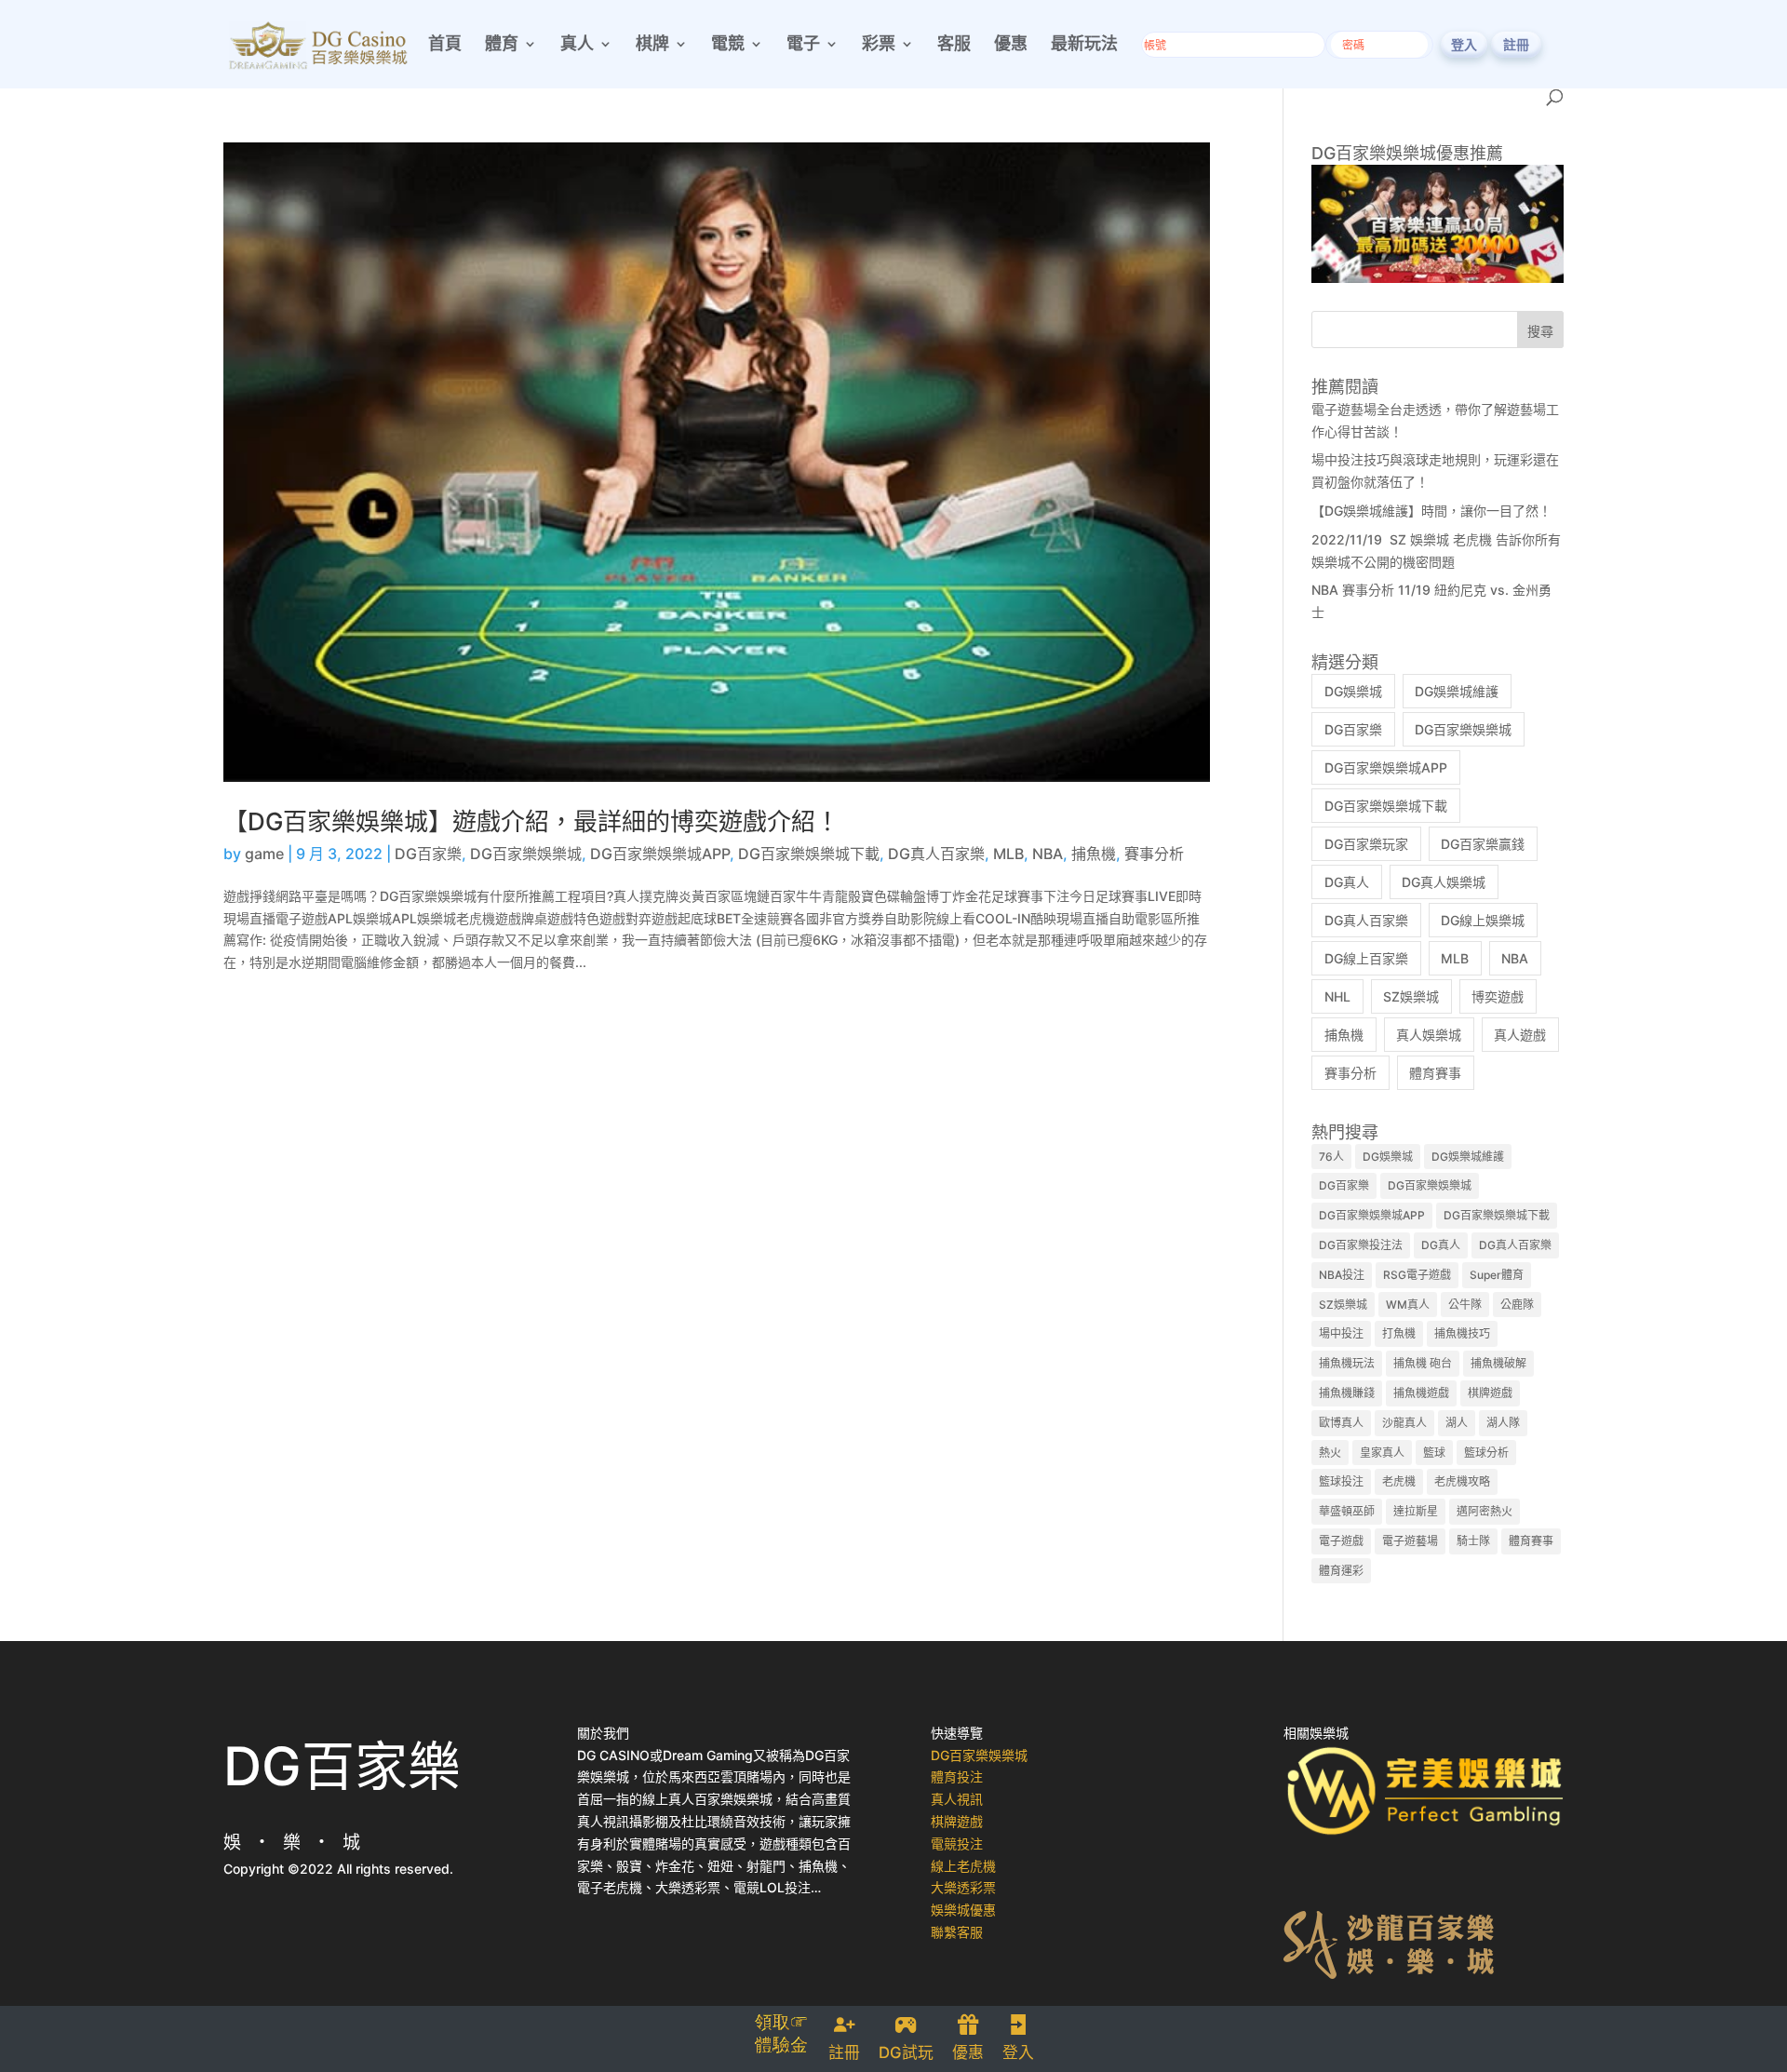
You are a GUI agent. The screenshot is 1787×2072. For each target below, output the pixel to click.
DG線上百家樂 (1366, 958)
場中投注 (1341, 1333)
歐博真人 (1341, 1423)
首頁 (445, 45)
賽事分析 (1154, 854)
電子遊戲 (1341, 1541)
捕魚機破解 (1498, 1363)
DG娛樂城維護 (1457, 691)
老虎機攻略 (1462, 1481)
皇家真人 (1382, 1453)
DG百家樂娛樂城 (526, 854)
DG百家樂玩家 (1366, 844)
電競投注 (957, 1843)
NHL (1337, 996)
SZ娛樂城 (1411, 996)
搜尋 (1540, 331)
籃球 (1434, 1453)
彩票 (879, 45)
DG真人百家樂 (936, 854)
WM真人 (1408, 1305)
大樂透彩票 (963, 1887)
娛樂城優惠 (963, 1910)
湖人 (1457, 1423)
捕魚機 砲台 (1423, 1363)
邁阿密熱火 (1485, 1511)
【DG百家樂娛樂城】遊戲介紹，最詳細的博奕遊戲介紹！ (531, 821)
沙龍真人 (1404, 1423)
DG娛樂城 (1353, 691)
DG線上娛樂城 (1483, 920)
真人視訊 (957, 1799)
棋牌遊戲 (1490, 1393)
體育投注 (957, 1776)
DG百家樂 (428, 854)
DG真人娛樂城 (1444, 882)
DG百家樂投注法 (1361, 1245)
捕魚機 (1094, 854)
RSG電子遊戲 (1417, 1275)
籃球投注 (1341, 1481)
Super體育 (1497, 1275)
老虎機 (1399, 1481)
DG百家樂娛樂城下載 (809, 854)
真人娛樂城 (1429, 1035)
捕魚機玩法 (1347, 1363)
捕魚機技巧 (1462, 1333)
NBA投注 (1342, 1275)
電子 (803, 45)
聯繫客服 (957, 1932)
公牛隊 (1465, 1305)
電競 (728, 45)
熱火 (1330, 1453)
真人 (577, 45)
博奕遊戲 (1498, 996)
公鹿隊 (1517, 1305)
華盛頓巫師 (1347, 1511)
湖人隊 (1503, 1423)
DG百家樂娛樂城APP (660, 854)
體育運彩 (1341, 1571)
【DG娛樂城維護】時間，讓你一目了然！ (1431, 511)
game (264, 854)
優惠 (1011, 45)
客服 (954, 45)
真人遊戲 (1520, 1035)
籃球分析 (1486, 1453)
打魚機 (1399, 1333)
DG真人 (1347, 882)
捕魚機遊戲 (1421, 1393)
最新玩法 (1084, 45)
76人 (1331, 1157)
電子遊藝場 (1410, 1541)
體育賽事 (1435, 1073)
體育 (502, 45)
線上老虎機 (963, 1866)
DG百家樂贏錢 (1483, 844)
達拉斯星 (1416, 1511)
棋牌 (652, 45)
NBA (1048, 854)
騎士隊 (1473, 1541)
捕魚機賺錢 (1347, 1393)
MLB (1008, 854)
